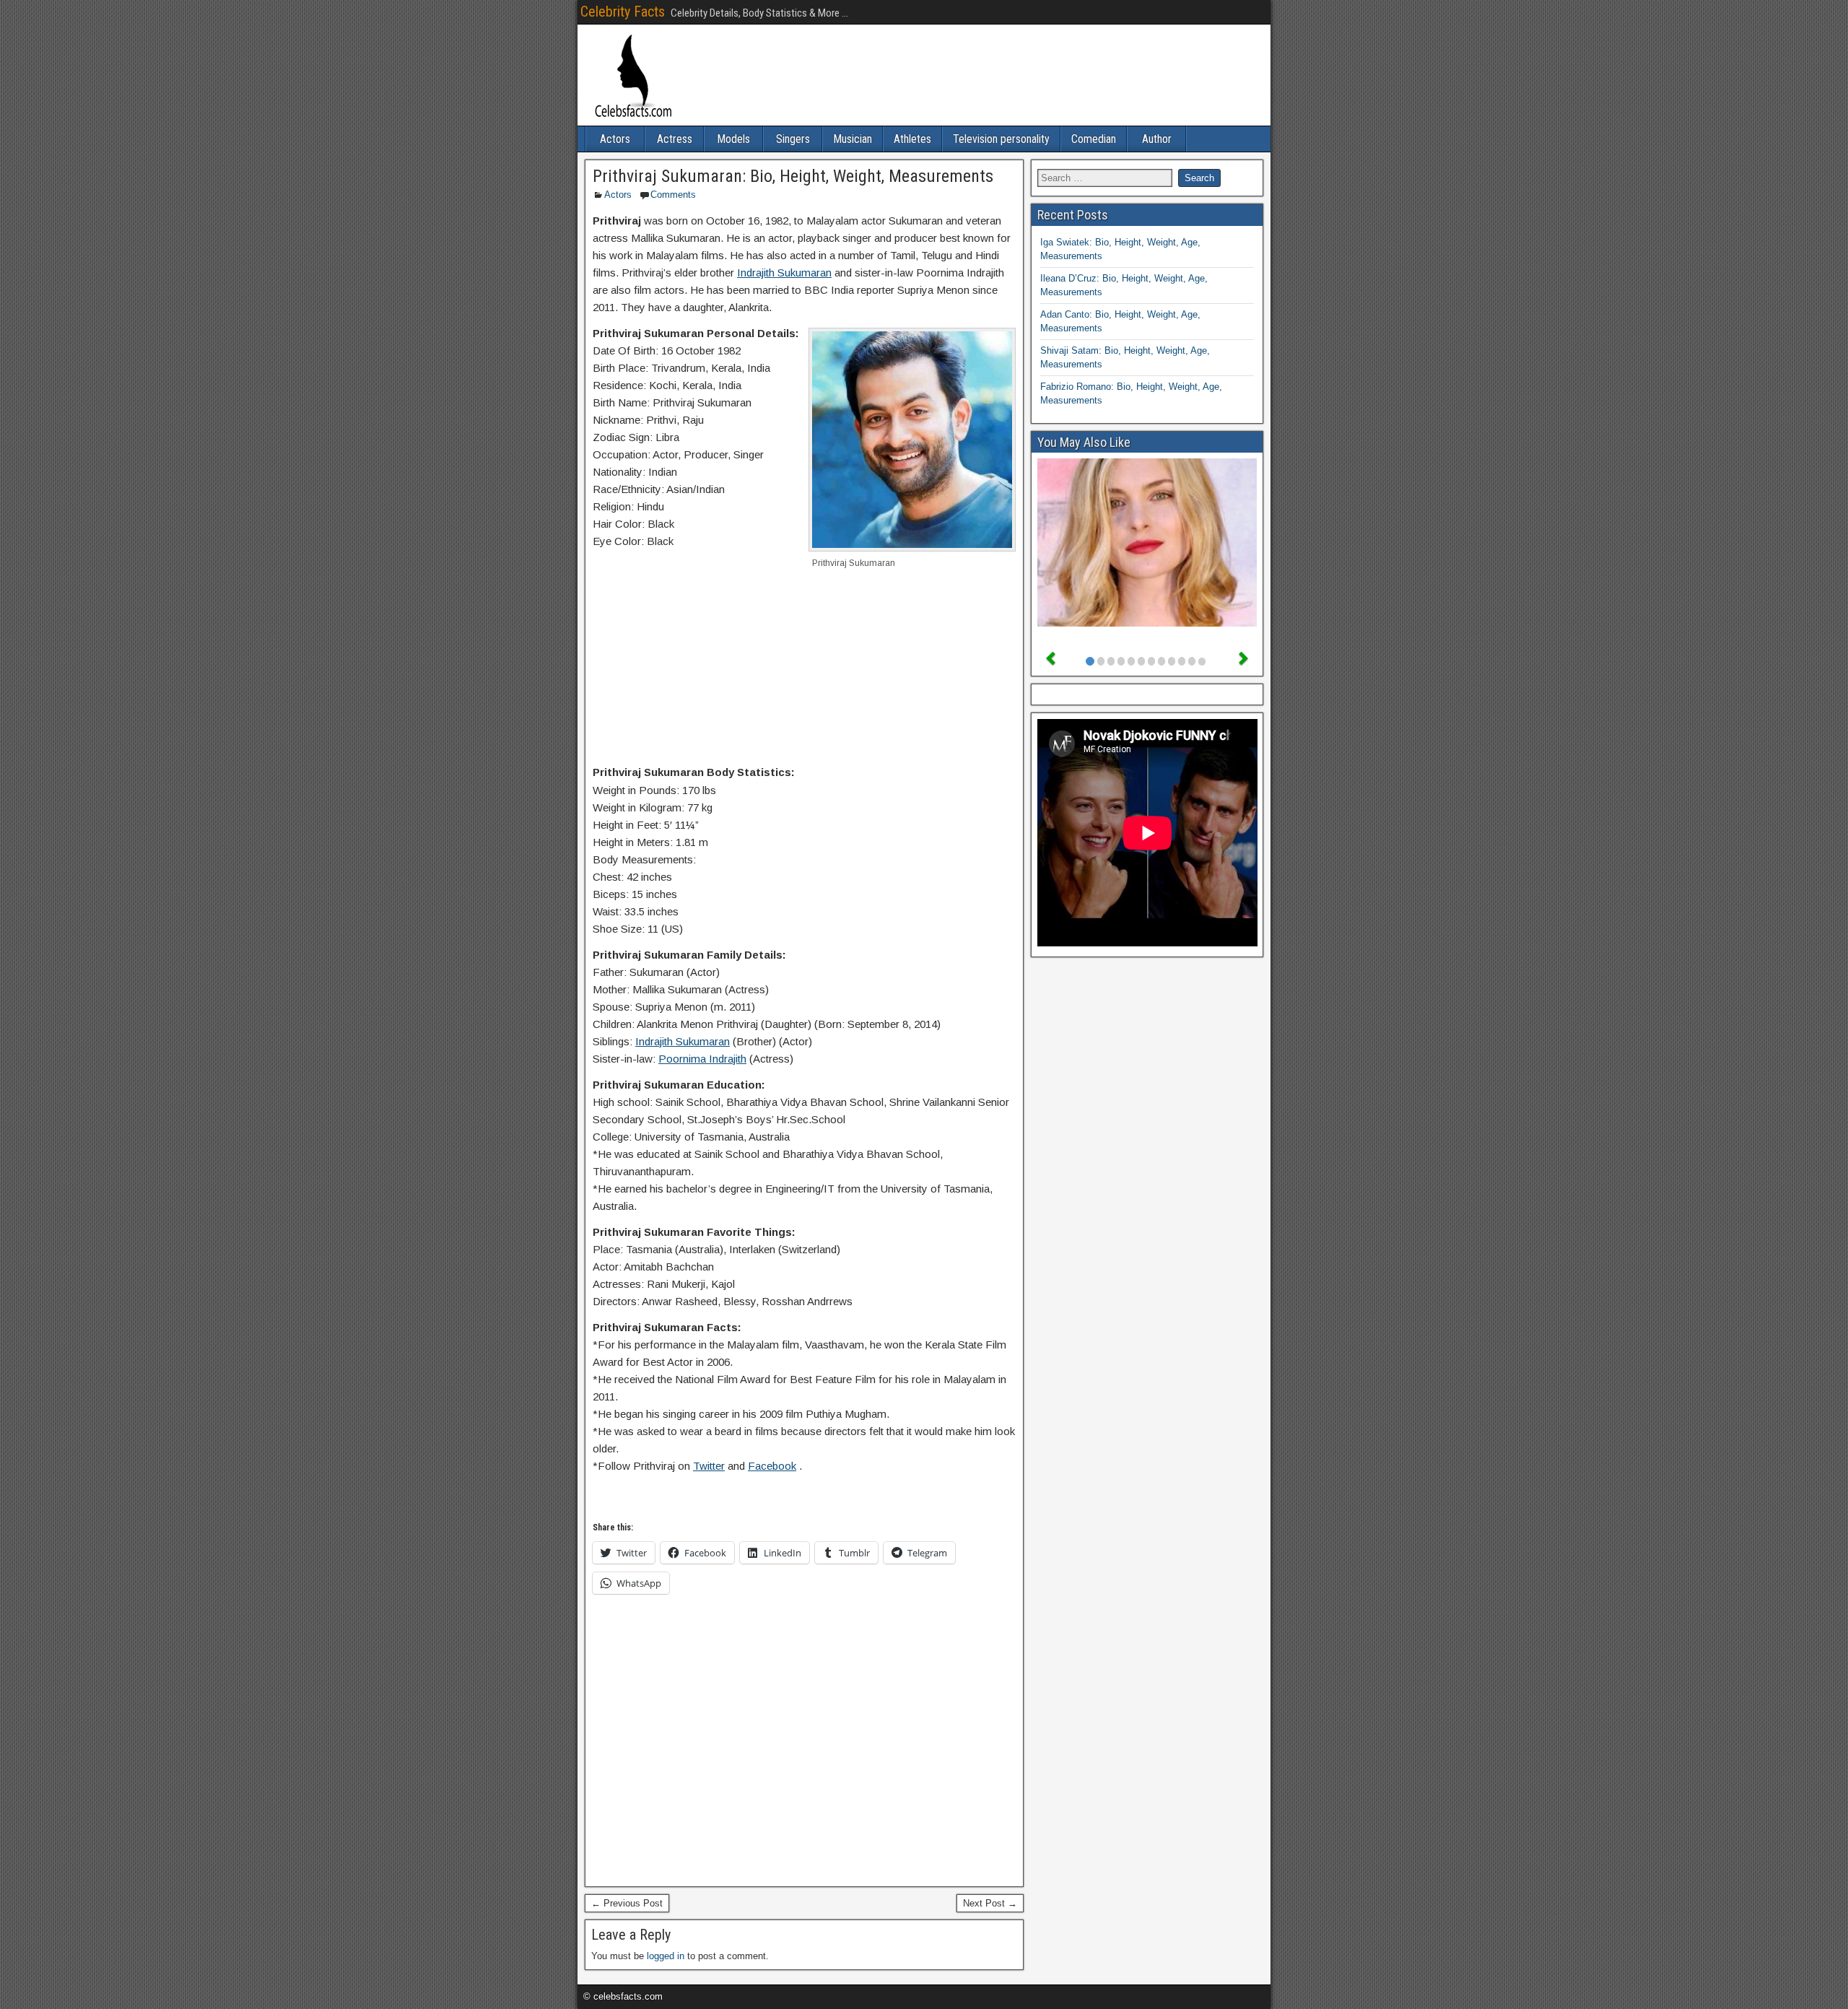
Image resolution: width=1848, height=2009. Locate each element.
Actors (615, 139)
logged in (666, 1956)
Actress (675, 139)
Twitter (709, 1466)
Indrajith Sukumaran (784, 273)
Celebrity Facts (623, 12)
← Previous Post (627, 1903)
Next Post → (990, 1903)
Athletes (912, 139)
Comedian (1094, 139)
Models (733, 139)
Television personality (1001, 139)
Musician (853, 139)
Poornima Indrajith (702, 1059)
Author (1157, 139)
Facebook (772, 1466)
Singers (793, 139)
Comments (673, 195)
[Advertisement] (804, 674)
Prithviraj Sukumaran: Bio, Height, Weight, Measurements (793, 176)
